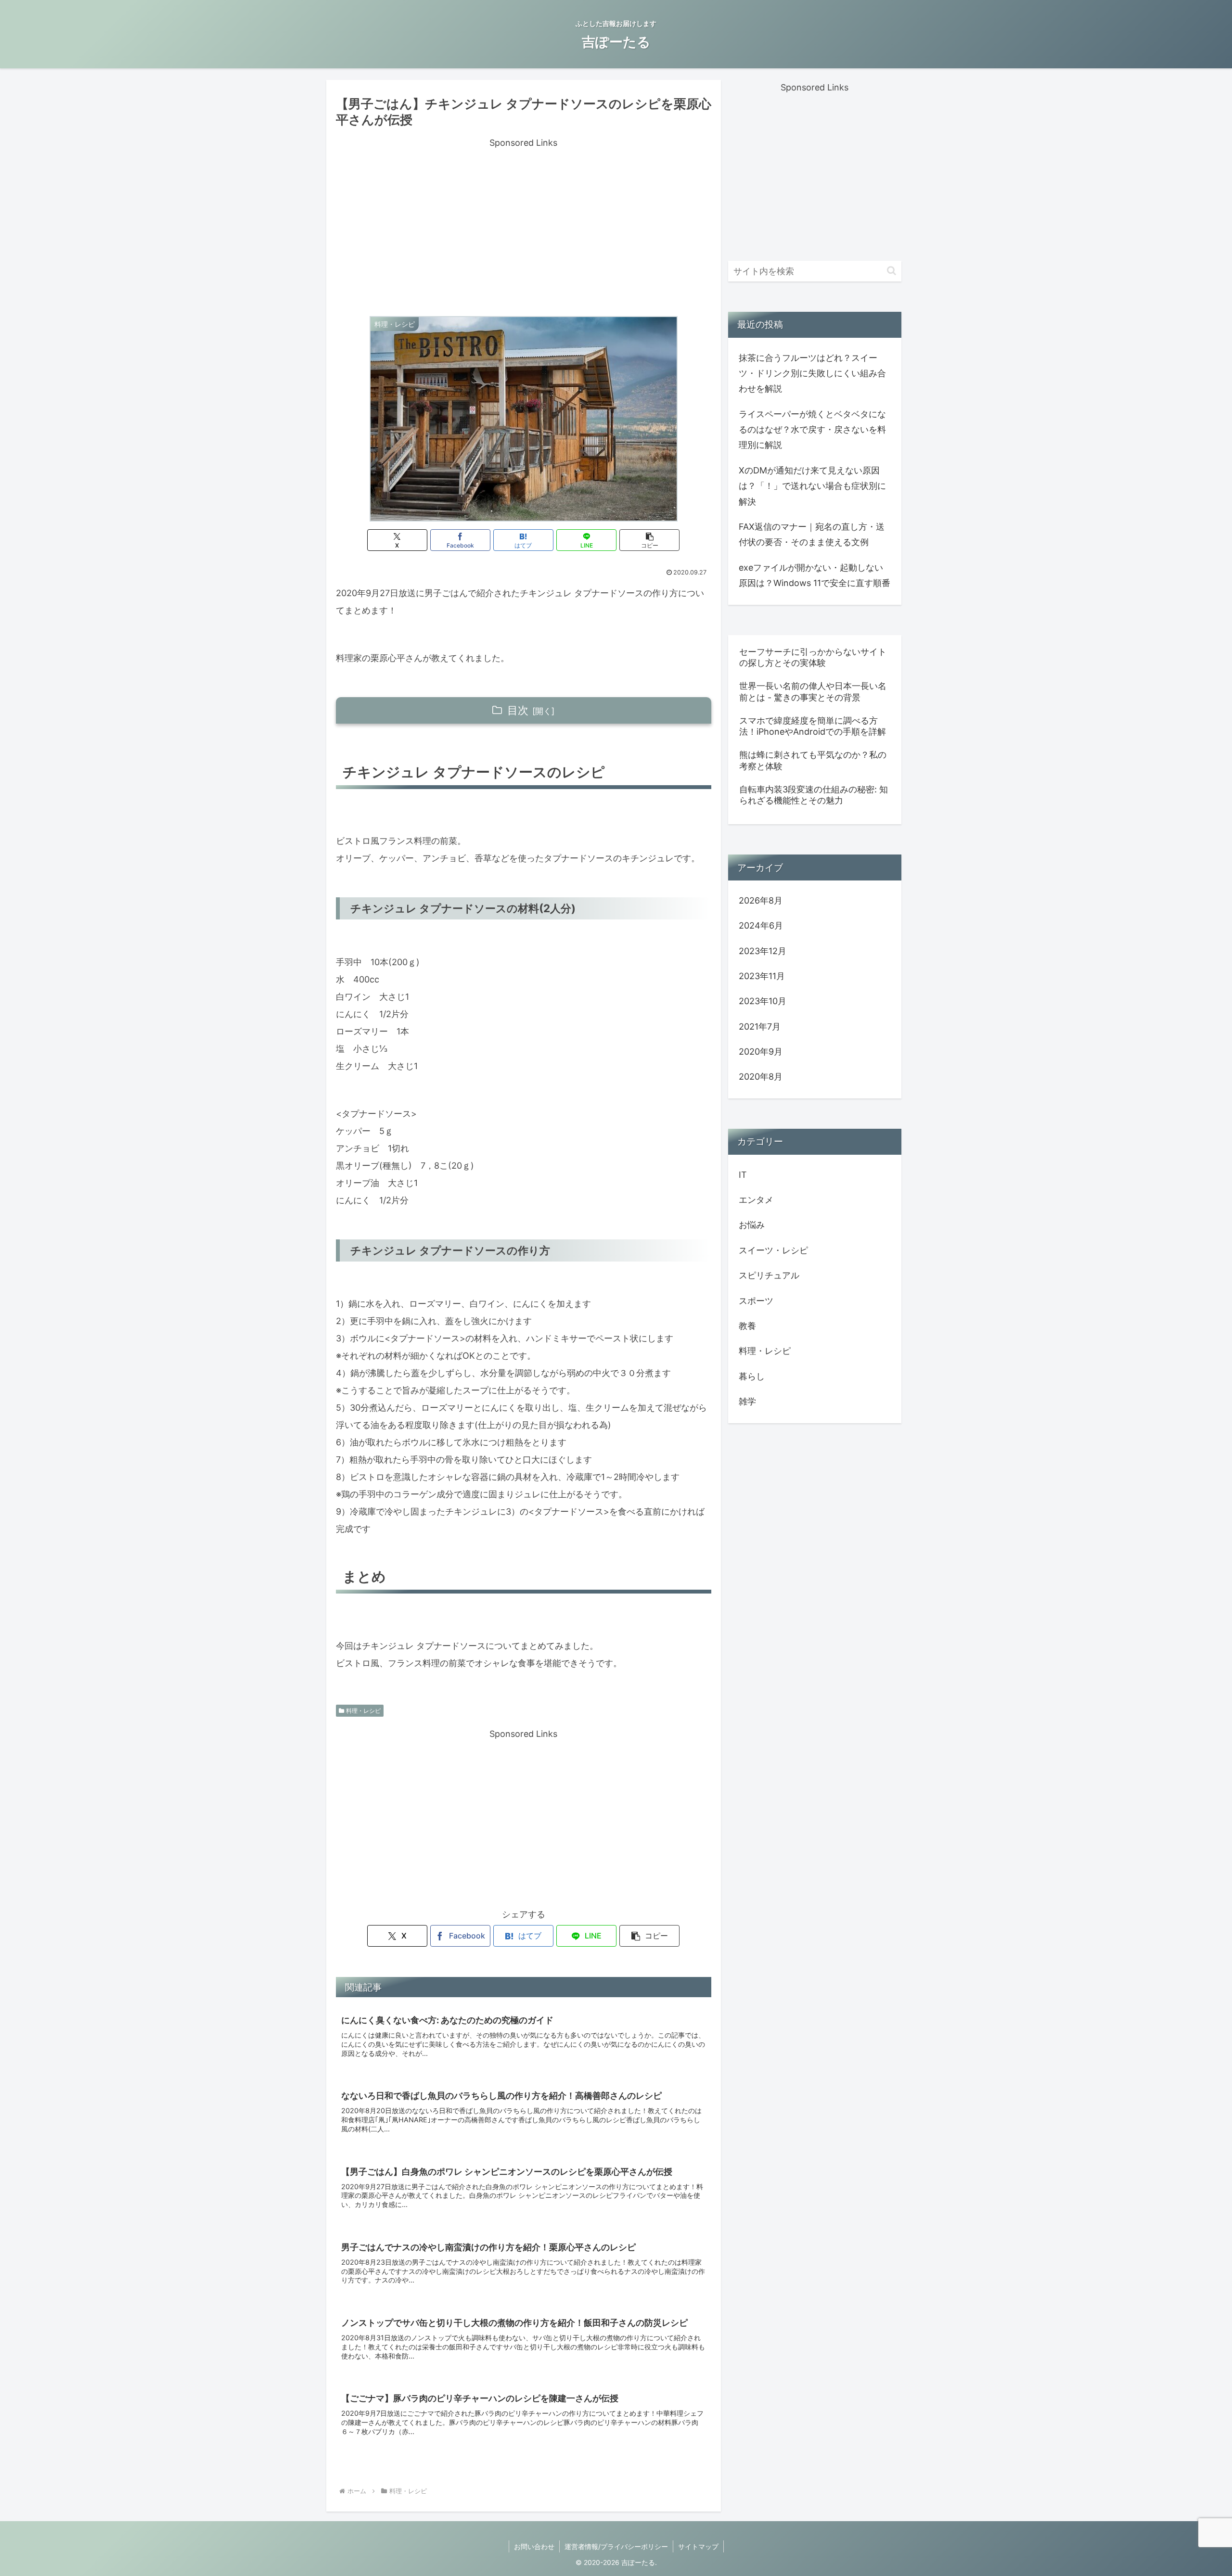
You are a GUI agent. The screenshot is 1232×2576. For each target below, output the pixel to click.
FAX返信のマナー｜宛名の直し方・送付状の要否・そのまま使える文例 (812, 534)
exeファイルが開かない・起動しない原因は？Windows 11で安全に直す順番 (815, 575)
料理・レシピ (363, 1711)
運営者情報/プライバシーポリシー (616, 2546)
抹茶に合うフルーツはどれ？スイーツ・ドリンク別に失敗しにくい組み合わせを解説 (812, 373)
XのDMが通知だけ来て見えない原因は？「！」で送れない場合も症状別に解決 (812, 486)
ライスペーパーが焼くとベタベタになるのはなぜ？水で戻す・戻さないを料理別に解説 (812, 430)
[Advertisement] (524, 218)
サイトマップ (698, 2546)
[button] (649, 540)
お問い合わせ (534, 2546)
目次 (518, 710)
